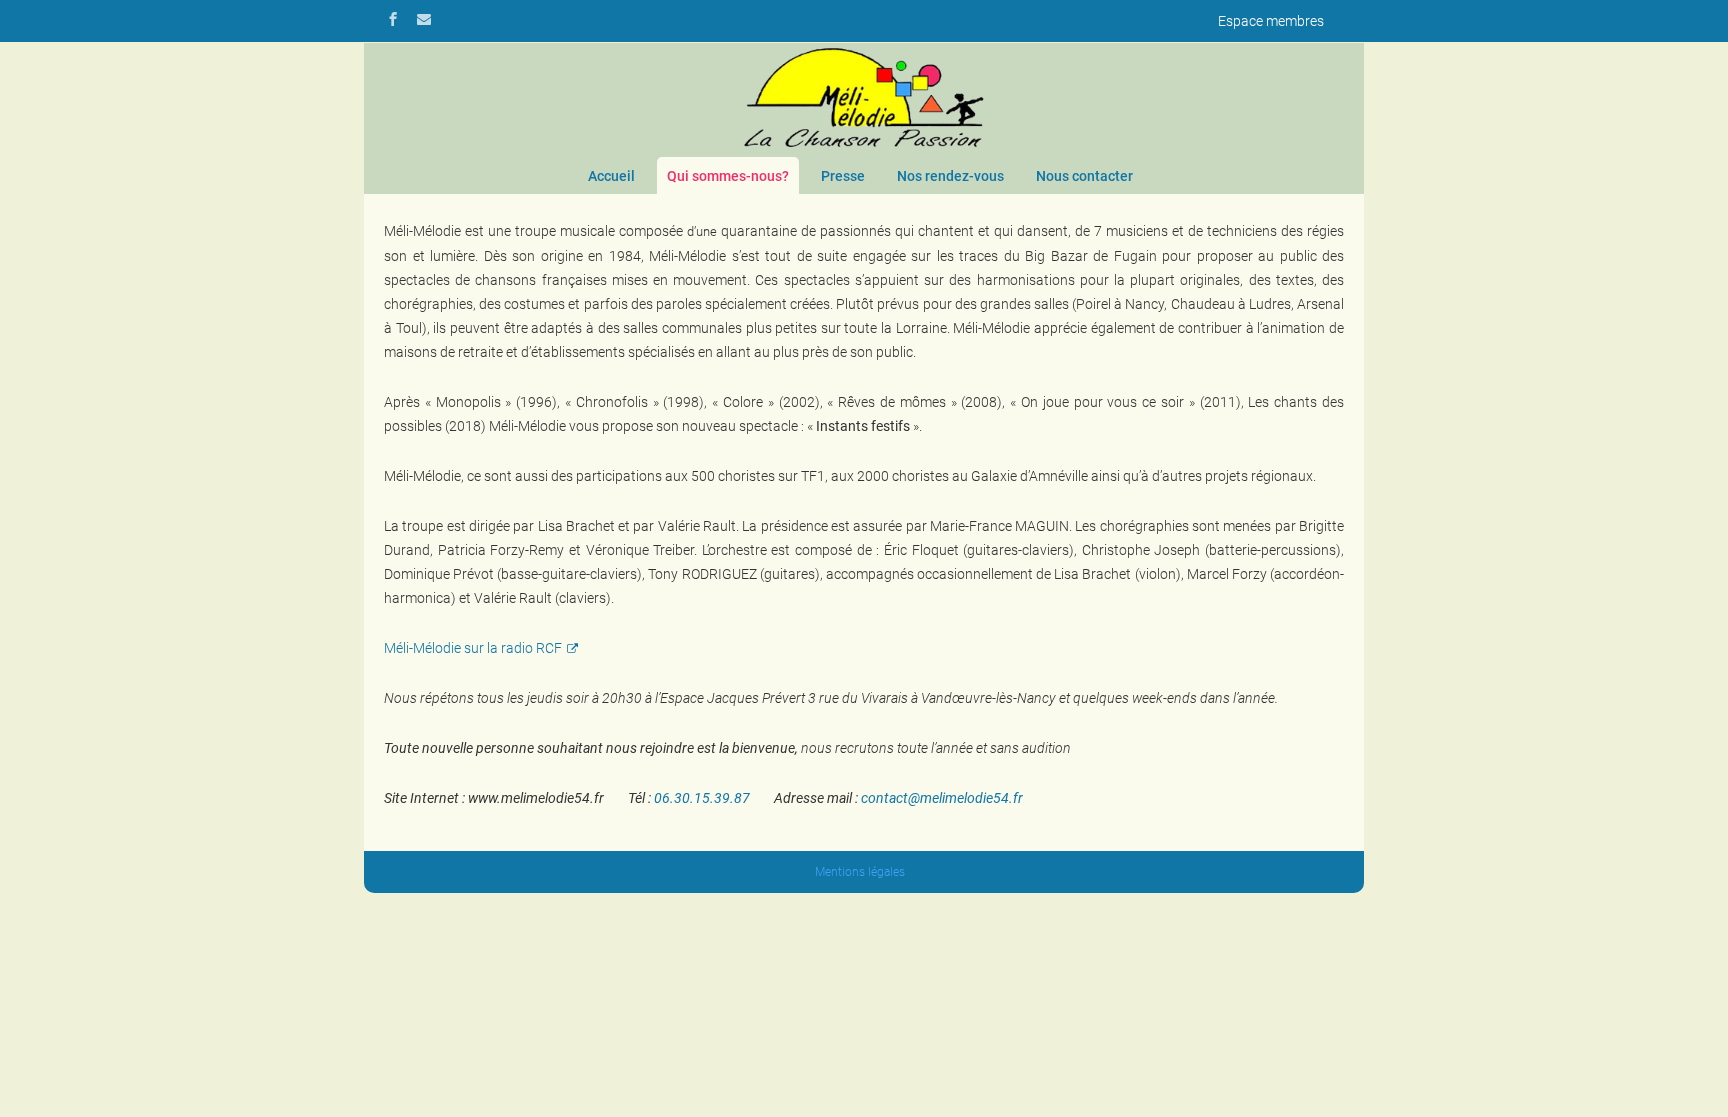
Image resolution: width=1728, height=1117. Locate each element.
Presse (843, 176)
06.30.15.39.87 (702, 798)
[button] (1683, 1072)
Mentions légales (860, 872)
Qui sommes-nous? (728, 176)
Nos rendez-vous (950, 176)
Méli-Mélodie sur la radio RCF (473, 648)
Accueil (611, 176)
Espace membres (1271, 21)
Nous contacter (1084, 176)
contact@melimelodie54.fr (942, 798)
